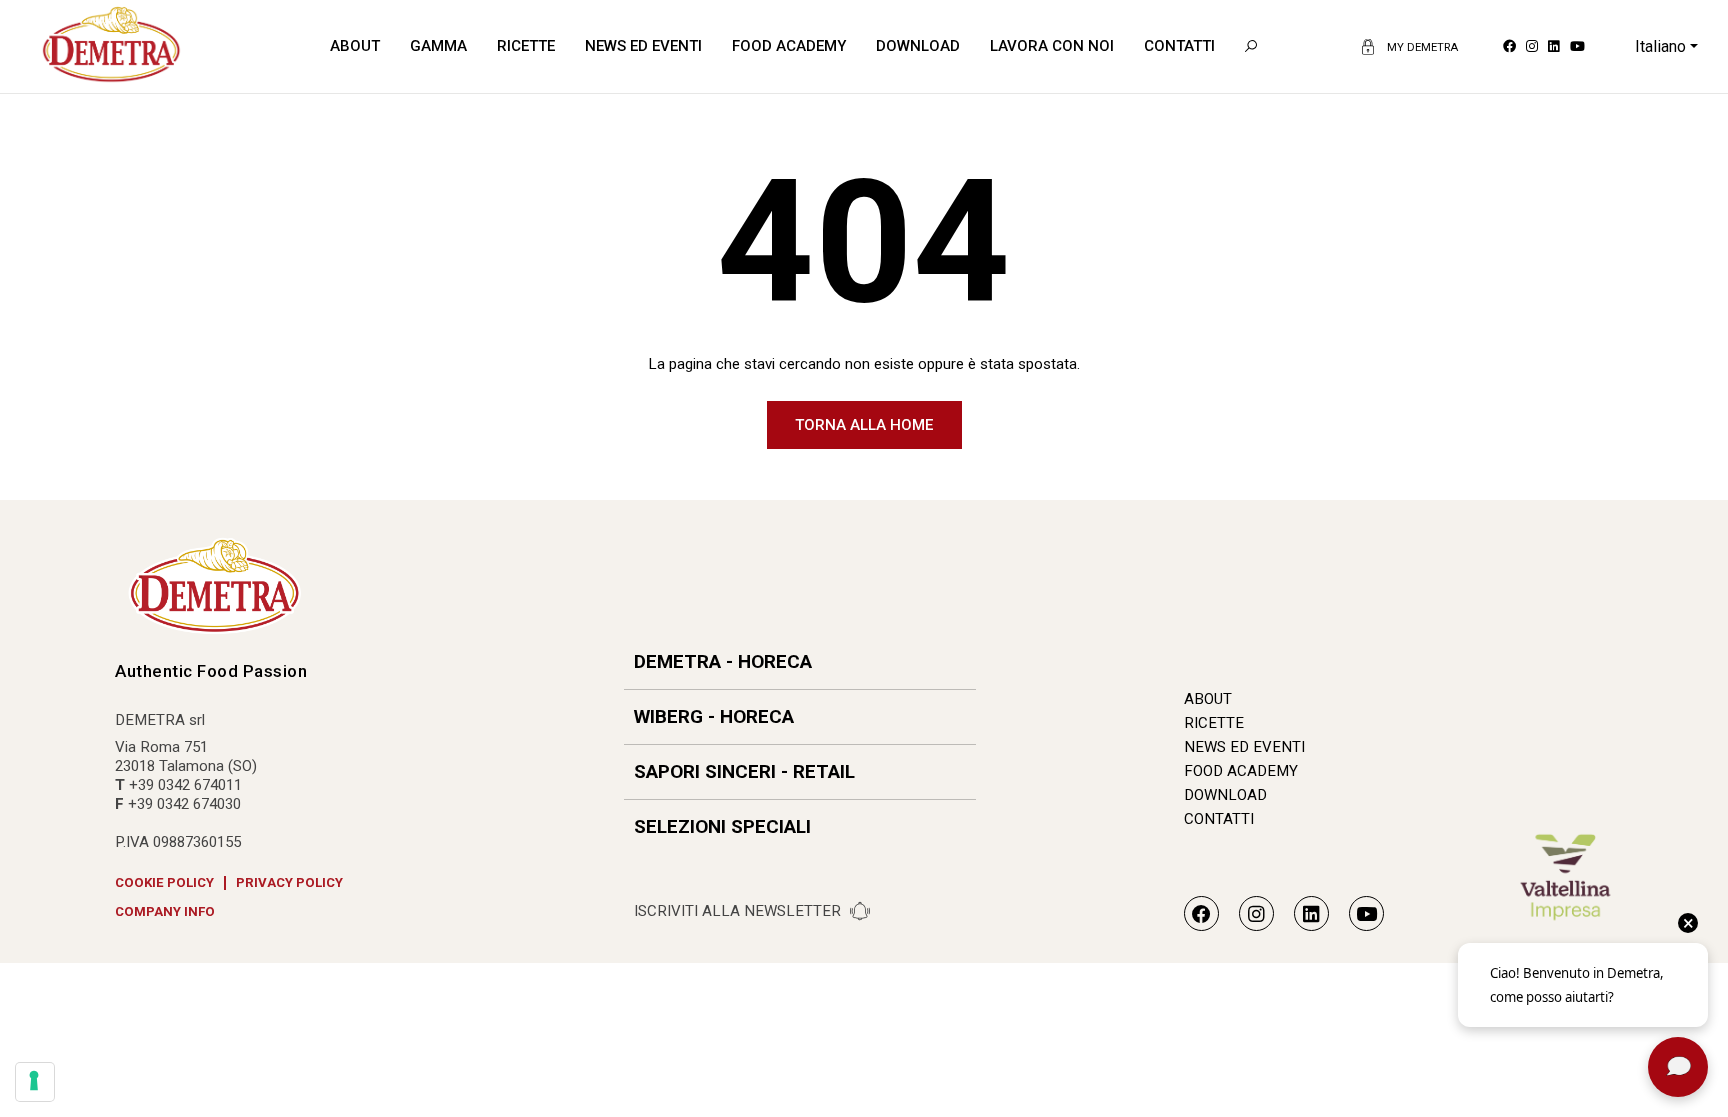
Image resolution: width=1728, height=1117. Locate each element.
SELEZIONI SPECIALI (722, 826)
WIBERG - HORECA (714, 716)
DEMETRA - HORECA (723, 661)
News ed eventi (643, 46)
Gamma (438, 46)
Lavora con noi (1052, 46)
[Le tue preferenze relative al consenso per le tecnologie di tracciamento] (35, 1082)
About (355, 46)
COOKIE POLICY (164, 882)
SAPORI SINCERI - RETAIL (744, 771)
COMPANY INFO (165, 911)
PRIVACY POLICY (289, 882)
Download (918, 46)
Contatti (1179, 46)
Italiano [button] (1660, 46)
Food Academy (789, 46)
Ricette (526, 46)
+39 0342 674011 (185, 785)
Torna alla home (864, 425)
